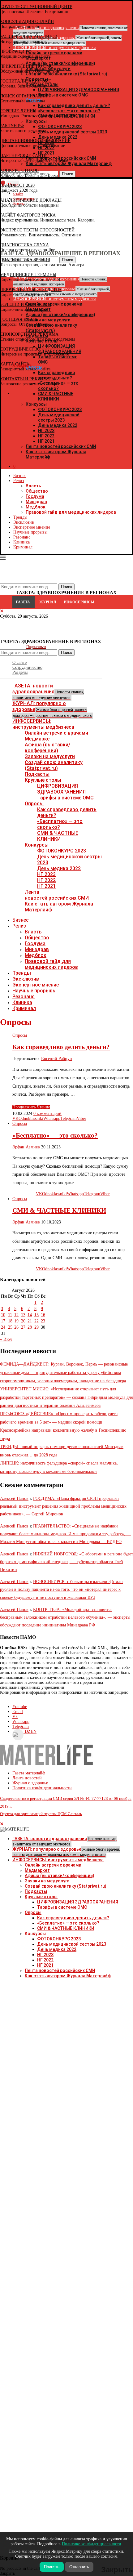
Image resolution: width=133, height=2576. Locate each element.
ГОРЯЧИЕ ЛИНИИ (18, 111)
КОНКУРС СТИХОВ (19, 170)
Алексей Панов (14, 1498)
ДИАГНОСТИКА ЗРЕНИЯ (25, 260)
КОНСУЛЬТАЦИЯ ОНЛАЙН (27, 22)
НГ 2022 (46, 436)
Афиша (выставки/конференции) (47, 748)
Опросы (34, 804)
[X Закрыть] (54, 393)
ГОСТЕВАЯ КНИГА (19, 319)
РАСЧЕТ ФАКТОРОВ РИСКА (28, 215)
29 (36, 1327)
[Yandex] (3, 214)
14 (30, 1315)
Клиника (21, 542)
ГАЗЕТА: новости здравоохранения (48, 691)
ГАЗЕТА (23, 602)
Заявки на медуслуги (50, 756)
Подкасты (37, 774)
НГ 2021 (46, 441)
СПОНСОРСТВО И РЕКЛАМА (29, 334)
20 (23, 1321)
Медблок (36, 507)
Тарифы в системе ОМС (65, 798)
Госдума (35, 496)
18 (10, 1321)
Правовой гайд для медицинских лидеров (71, 512)
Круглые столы (43, 780)
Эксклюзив (24, 522)
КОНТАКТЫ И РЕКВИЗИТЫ (28, 379)
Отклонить (79, 2567)
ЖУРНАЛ (48, 602)
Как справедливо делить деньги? (61, 1047)
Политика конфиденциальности (42, 1788)
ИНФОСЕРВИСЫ (79, 602)
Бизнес (20, 476)
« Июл (6, 1339)
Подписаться (36, 647)
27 (23, 1327)
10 (3, 1315)
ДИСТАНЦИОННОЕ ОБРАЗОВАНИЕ (35, 141)
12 (16, 1315)
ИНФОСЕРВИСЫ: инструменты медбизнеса (43, 724)
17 (3, 1321)
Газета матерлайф (29, 1773)
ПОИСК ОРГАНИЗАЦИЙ (24, 96)
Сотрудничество (27, 667)
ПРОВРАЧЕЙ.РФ (16, 51)
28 (30, 1327)
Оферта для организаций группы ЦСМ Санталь (41, 1814)
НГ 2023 (46, 431)
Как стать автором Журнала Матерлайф (68, 1976)
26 (16, 1327)
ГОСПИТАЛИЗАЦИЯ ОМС (26, 81)
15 (36, 1315)
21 (30, 1321)
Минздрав (36, 502)
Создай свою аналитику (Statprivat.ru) (54, 765)
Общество (37, 491)
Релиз (19, 481)
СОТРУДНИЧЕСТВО (20, 349)
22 (36, 1321)
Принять (52, 2567)
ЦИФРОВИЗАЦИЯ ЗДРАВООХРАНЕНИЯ (61, 789)
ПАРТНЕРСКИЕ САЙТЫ (24, 156)
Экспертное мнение (32, 527)
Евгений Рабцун (57, 1059)
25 (10, 1327)
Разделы (20, 672)
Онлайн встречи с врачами (56, 733)
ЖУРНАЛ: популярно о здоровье (52, 709)
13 (23, 1315)
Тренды (20, 517)
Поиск (66, 653)
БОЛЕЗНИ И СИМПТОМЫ (26, 304)
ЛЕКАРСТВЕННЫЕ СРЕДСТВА (31, 290)
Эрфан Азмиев (26, 1147)
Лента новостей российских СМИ (61, 446)
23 (43, 1321)
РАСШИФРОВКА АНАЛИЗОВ (29, 36)
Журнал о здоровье (30, 1783)
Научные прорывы (30, 532)
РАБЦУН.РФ (12, 126)
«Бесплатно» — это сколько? (60, 824)
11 (10, 1315)
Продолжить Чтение (31, 1107)
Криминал (23, 547)
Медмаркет (39, 739)
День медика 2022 (58, 425)
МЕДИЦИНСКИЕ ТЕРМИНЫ (28, 275)
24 (3, 1327)
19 (16, 1321)
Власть (33, 486)
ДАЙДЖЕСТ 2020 (17, 185)
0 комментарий (47, 1114)
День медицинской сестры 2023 (59, 417)
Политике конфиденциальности (92, 2544)
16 (43, 1315)
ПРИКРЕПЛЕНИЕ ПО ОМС (26, 66)
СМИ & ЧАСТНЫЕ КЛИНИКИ (58, 836)
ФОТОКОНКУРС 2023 (60, 409)
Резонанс (22, 537)
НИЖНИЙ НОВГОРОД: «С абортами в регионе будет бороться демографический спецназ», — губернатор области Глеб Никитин (66, 1562)
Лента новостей (27, 1778)
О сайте (19, 662)
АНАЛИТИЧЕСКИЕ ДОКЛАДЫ (31, 200)
